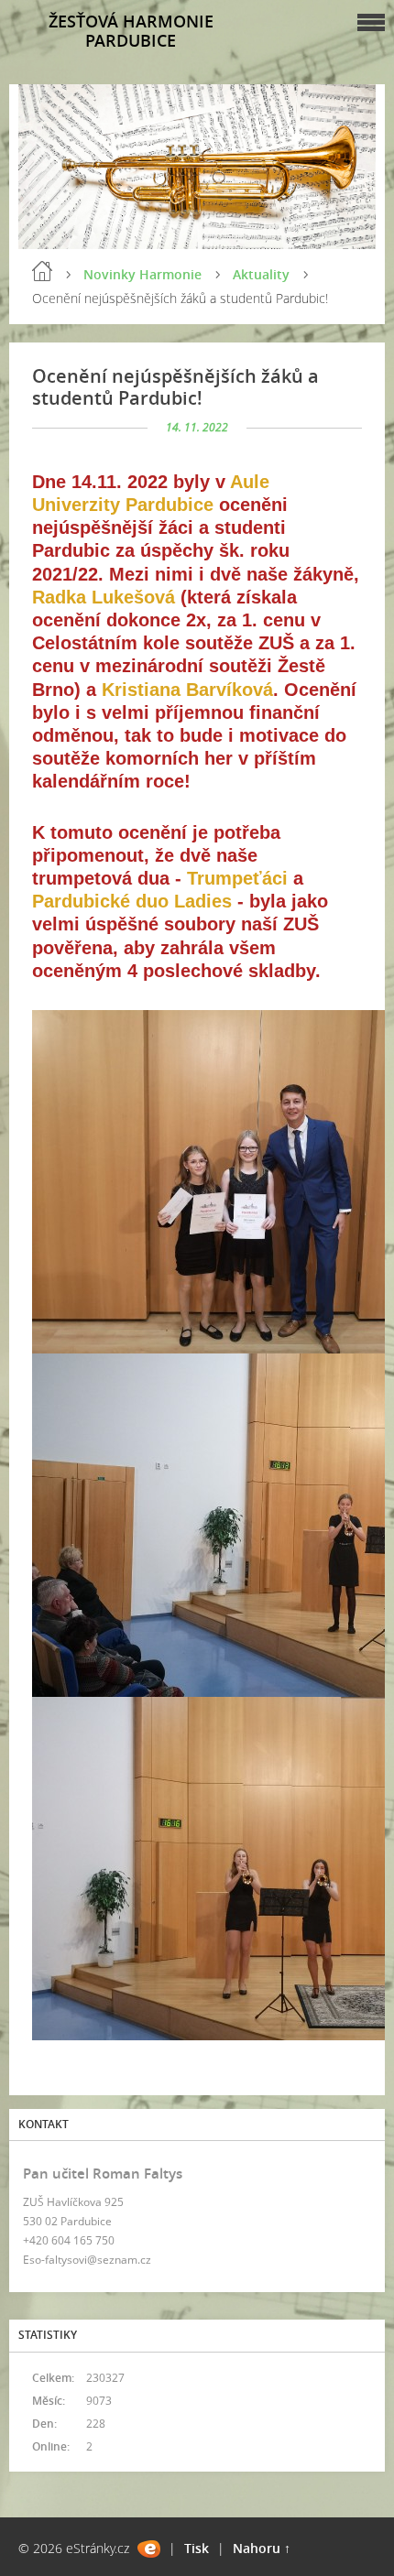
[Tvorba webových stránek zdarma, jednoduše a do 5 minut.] (149, 2549)
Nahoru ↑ (262, 2548)
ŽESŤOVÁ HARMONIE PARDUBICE (131, 31)
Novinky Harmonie (142, 274)
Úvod (42, 271)
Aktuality (261, 274)
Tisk (197, 2548)
